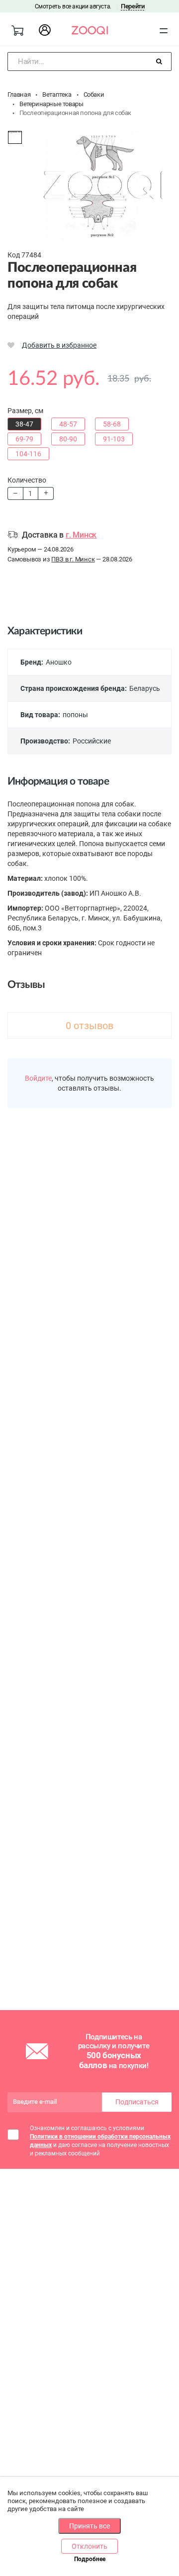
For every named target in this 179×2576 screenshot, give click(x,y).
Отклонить (89, 2546)
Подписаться (137, 2102)
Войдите (38, 1078)
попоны (75, 715)
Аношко (59, 662)
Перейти (133, 6)
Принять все (89, 2526)
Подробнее (90, 2559)
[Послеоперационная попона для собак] (15, 137)
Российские (92, 741)
